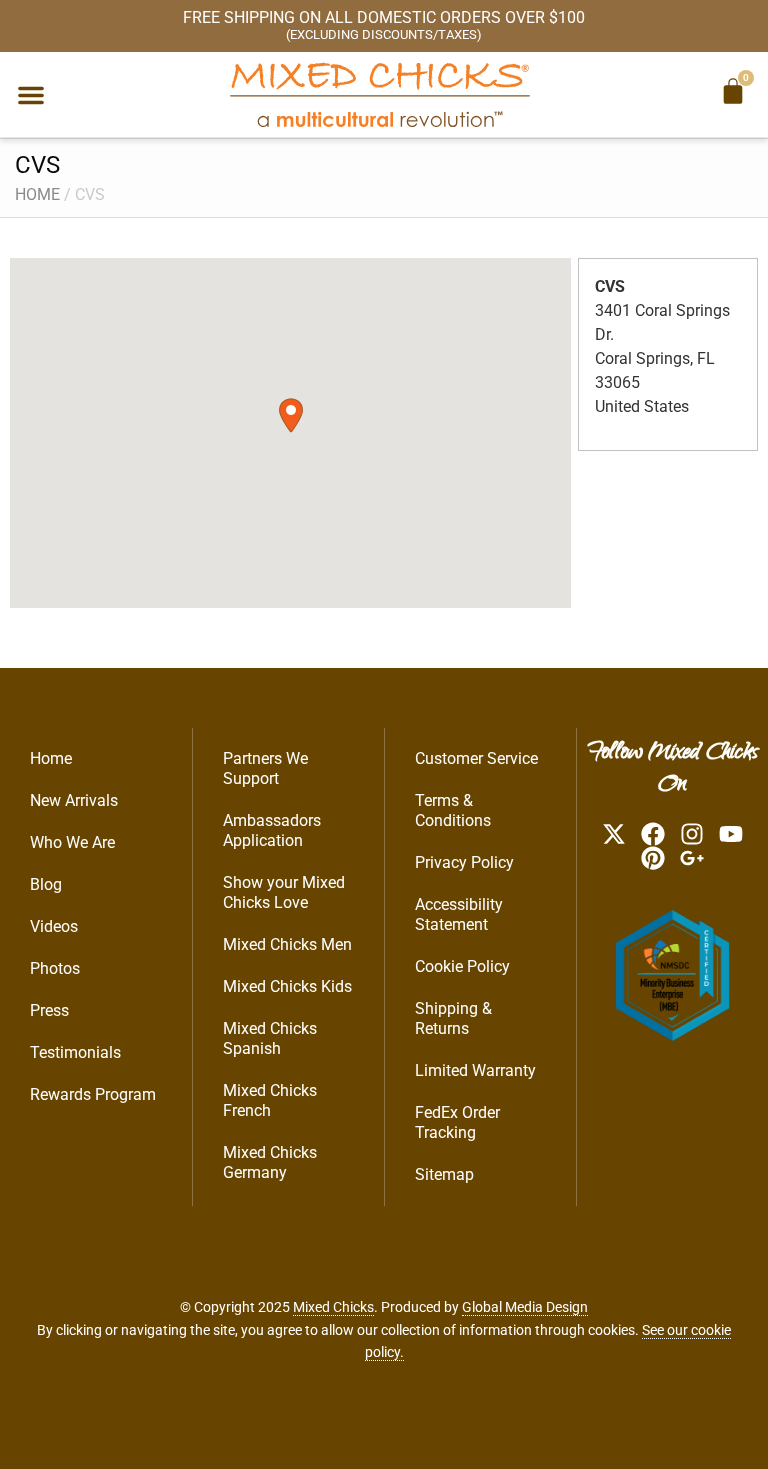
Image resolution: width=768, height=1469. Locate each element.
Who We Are (72, 842)
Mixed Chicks (333, 1307)
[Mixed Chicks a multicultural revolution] (380, 94)
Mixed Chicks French (270, 1100)
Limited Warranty (475, 1070)
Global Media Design (525, 1307)
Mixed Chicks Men (287, 944)
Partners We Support (265, 768)
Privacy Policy (464, 862)
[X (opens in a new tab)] (614, 834)
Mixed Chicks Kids (287, 986)
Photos (55, 968)
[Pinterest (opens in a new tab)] (653, 858)
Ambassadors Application (272, 830)
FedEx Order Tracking (457, 1122)
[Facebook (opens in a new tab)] (653, 834)
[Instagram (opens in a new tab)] (692, 834)
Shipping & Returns (453, 1018)
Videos (54, 926)
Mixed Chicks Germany (270, 1162)
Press (49, 1010)
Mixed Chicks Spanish (270, 1038)
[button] (31, 95)
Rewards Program (93, 1094)
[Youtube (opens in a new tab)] (731, 834)
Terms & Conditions (453, 810)
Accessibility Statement (459, 914)
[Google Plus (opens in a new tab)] (692, 858)
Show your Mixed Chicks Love (284, 892)
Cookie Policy (462, 966)
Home (37, 194)
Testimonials (75, 1052)
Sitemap (444, 1174)
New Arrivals (74, 800)
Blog (46, 884)
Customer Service (476, 758)
